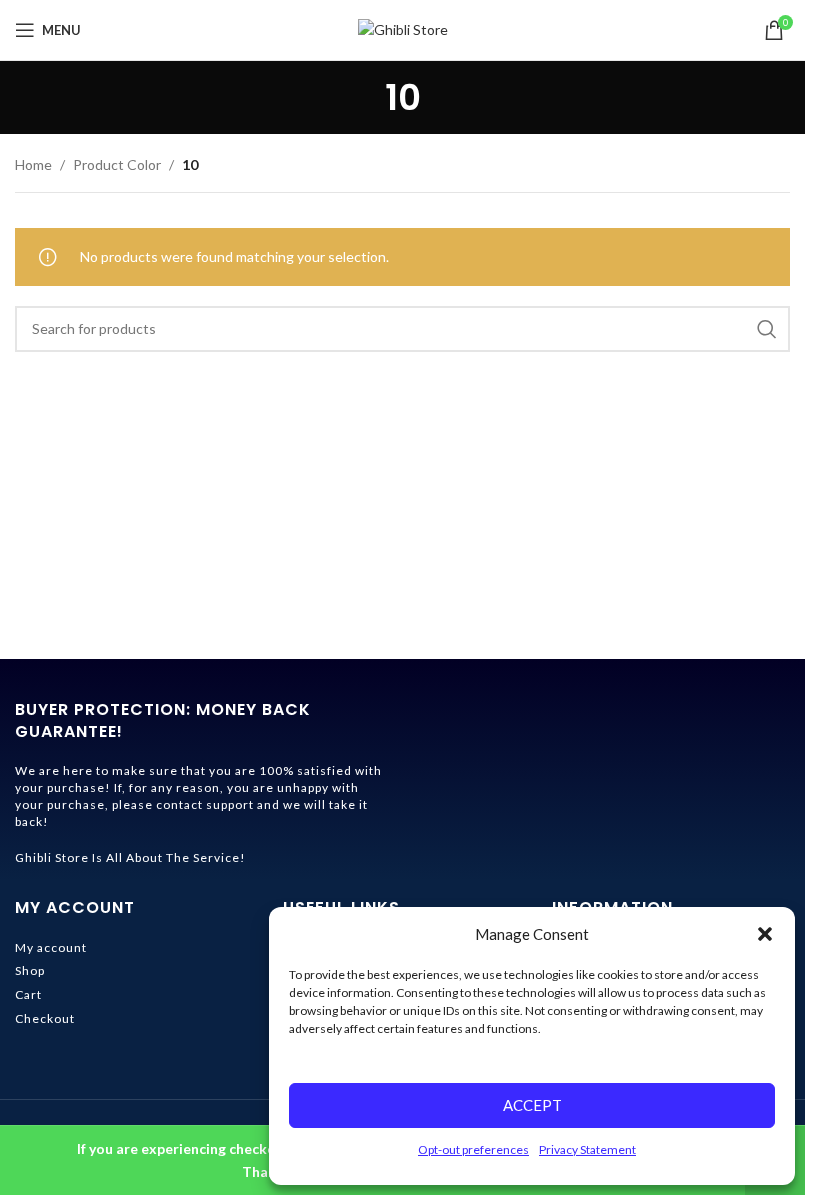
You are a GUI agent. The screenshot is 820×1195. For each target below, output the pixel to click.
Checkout (45, 1018)
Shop (30, 970)
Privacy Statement (587, 1149)
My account (51, 947)
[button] (765, 934)
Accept (532, 1105)
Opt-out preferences (473, 1149)
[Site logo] (403, 28)
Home (33, 164)
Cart (28, 994)
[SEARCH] (767, 329)
